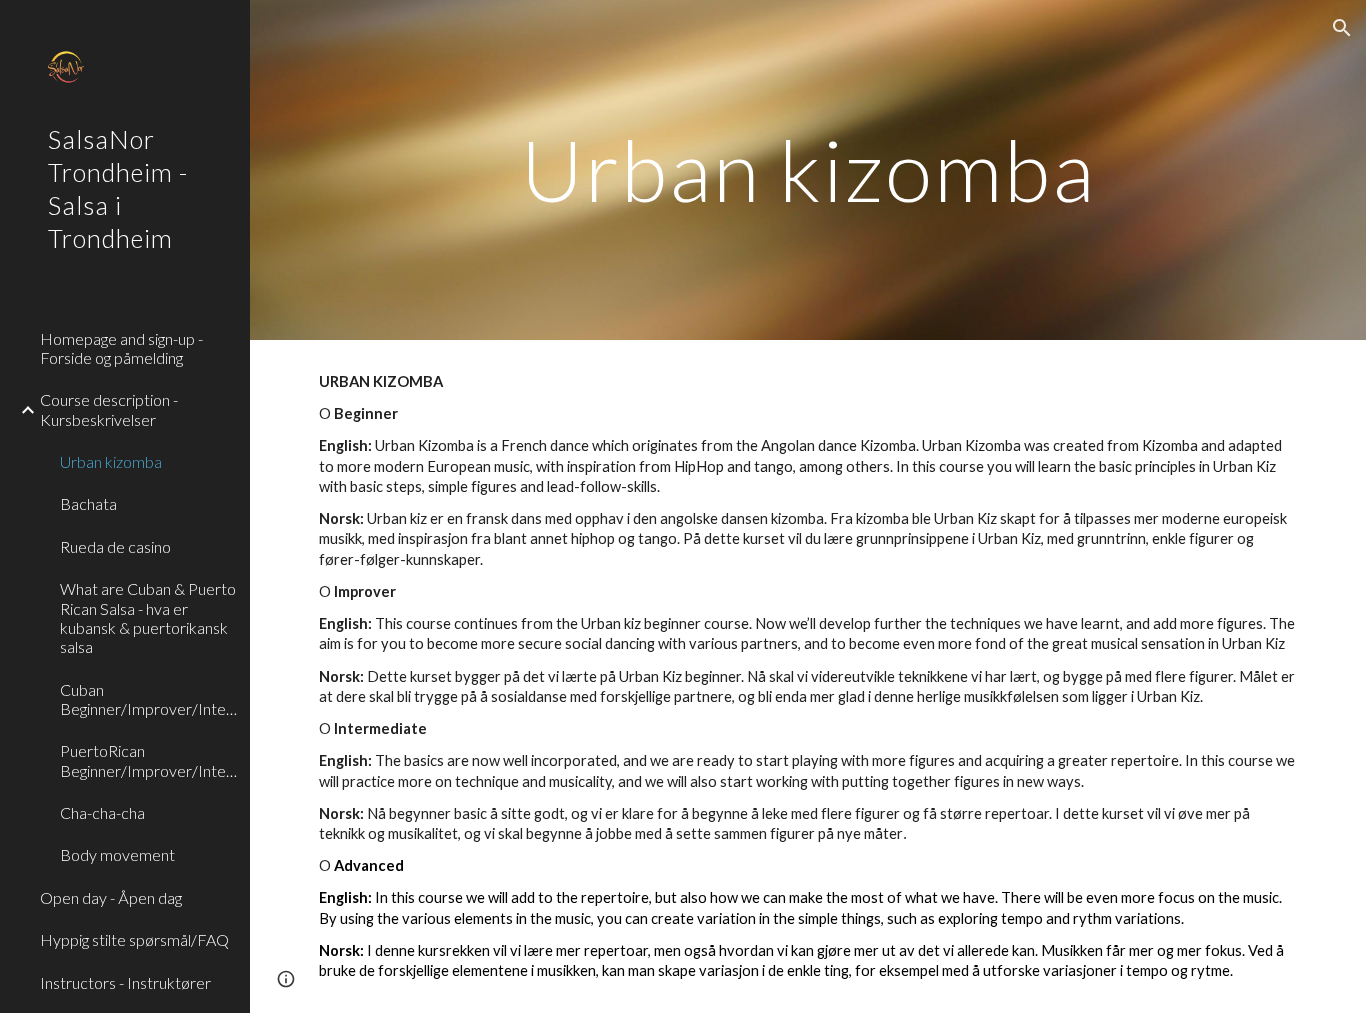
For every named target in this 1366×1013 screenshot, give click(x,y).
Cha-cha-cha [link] (102, 812)
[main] (808, 169)
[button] (1342, 28)
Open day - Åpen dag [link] (111, 897)
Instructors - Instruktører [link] (125, 982)
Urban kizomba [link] (111, 461)
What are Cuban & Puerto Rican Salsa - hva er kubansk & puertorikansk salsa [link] (148, 617)
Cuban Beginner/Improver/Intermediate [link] (149, 699)
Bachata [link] (88, 503)
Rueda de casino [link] (115, 546)
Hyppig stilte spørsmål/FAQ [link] (134, 939)
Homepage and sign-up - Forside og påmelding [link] (121, 348)
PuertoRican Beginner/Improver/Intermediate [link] (149, 760)
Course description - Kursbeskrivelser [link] (109, 409)
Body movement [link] (117, 854)
